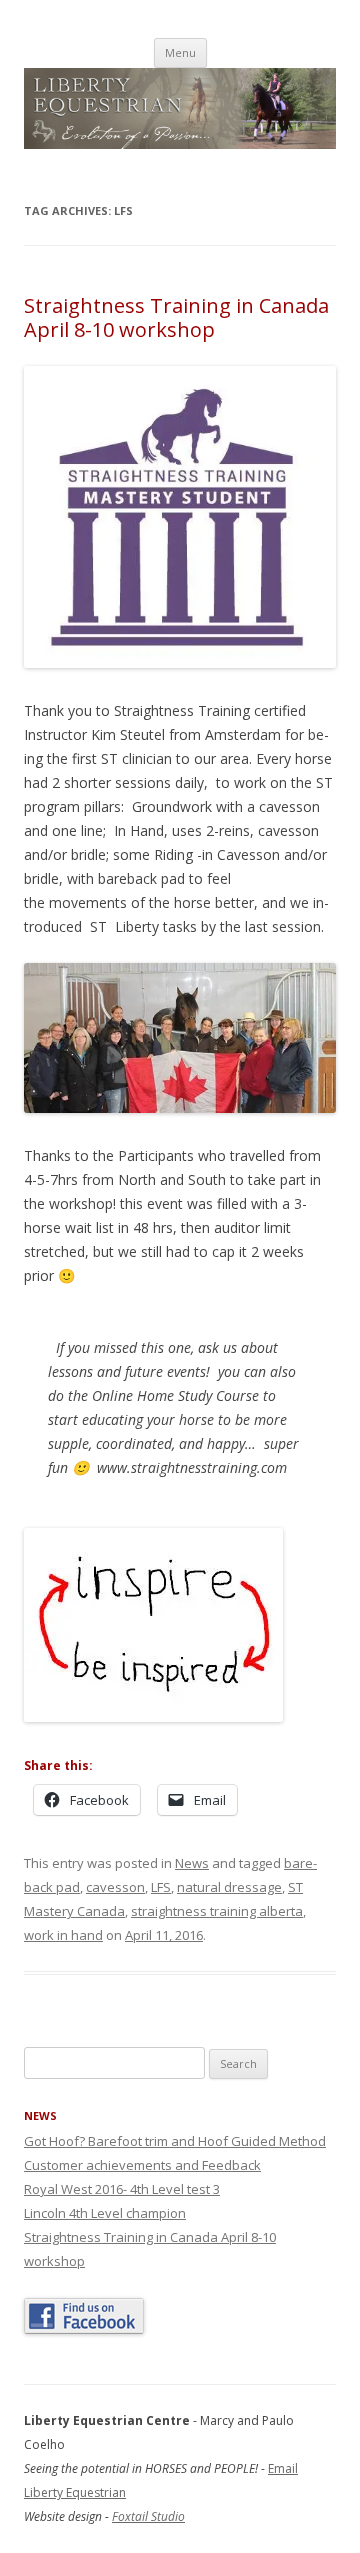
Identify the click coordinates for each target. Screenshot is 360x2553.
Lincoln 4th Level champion (105, 2213)
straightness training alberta (217, 1911)
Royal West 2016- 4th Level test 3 (122, 2189)
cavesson (115, 1887)
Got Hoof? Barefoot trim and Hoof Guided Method (175, 2141)
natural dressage (229, 1887)
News (192, 1863)
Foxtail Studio (148, 2516)
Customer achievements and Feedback (142, 2165)
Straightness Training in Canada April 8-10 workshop (176, 317)
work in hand (63, 1935)
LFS (161, 1887)
